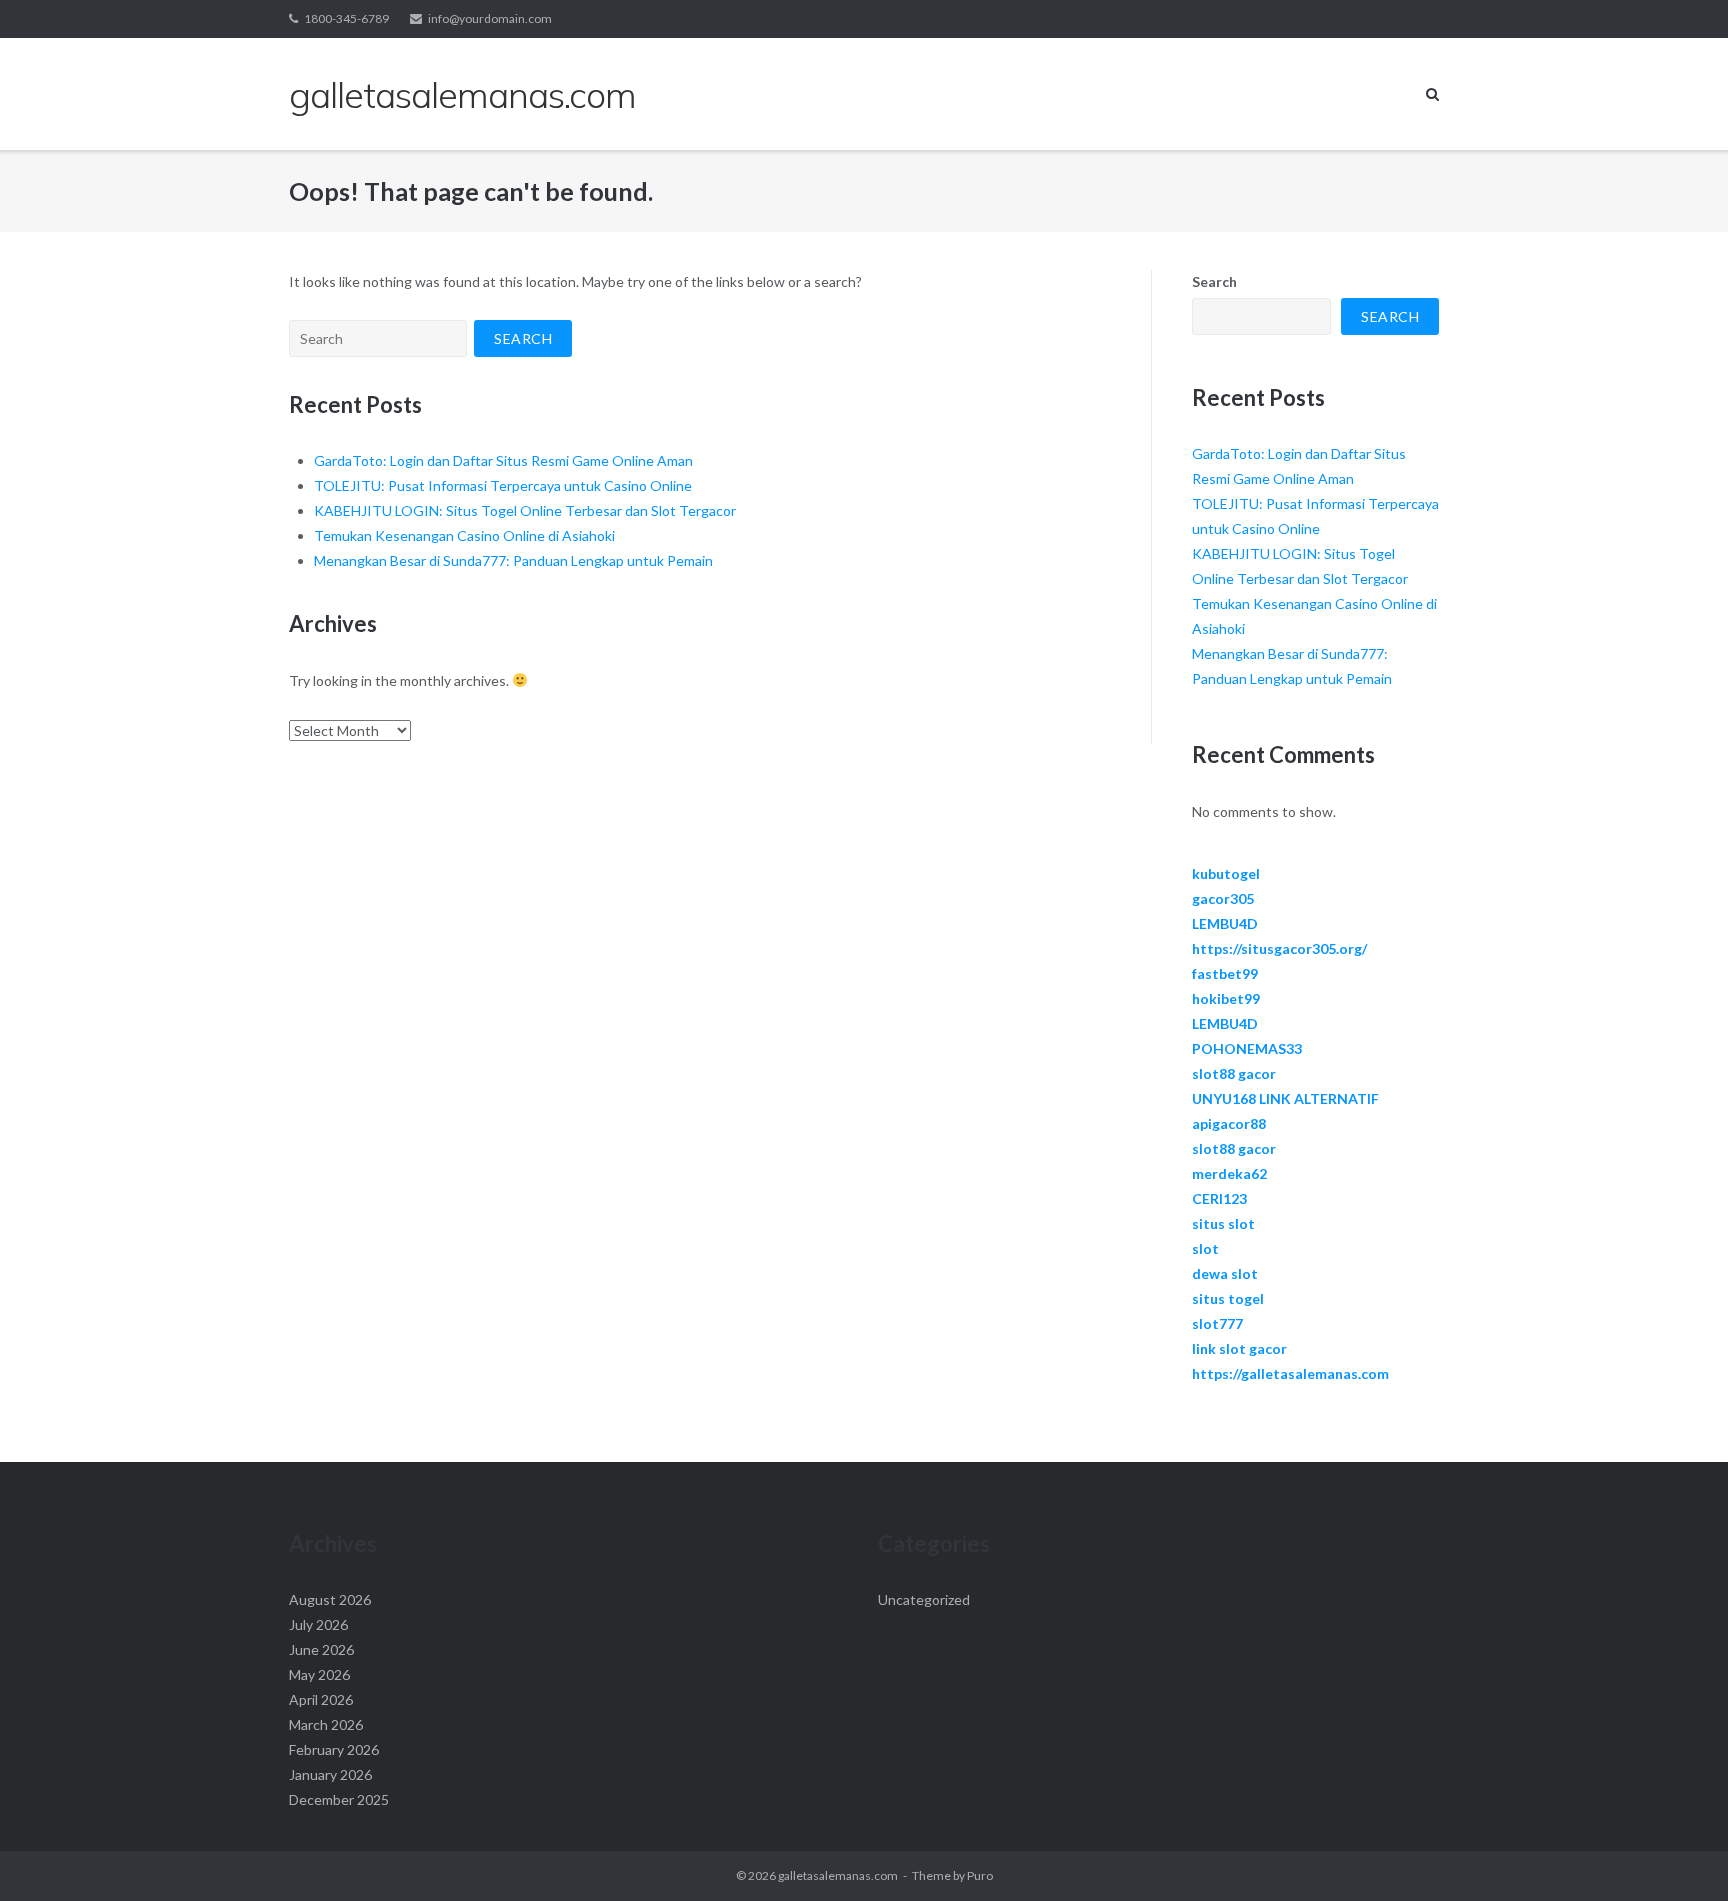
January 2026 (330, 1774)
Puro (980, 1875)
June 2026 (321, 1649)
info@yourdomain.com (490, 18)
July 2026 (318, 1624)
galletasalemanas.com (838, 1875)
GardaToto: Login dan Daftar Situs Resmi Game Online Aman (503, 460)
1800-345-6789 (346, 18)
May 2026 (319, 1674)
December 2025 (339, 1799)
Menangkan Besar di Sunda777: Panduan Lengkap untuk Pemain (513, 560)
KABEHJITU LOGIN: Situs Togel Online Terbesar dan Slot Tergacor (525, 510)
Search (1214, 281)
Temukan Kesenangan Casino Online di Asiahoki (464, 535)
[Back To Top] (1678, 1853)
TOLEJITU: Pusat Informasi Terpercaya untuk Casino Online (503, 485)
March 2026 (326, 1724)
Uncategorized (924, 1599)
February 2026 (334, 1749)
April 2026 (321, 1699)
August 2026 (330, 1599)
